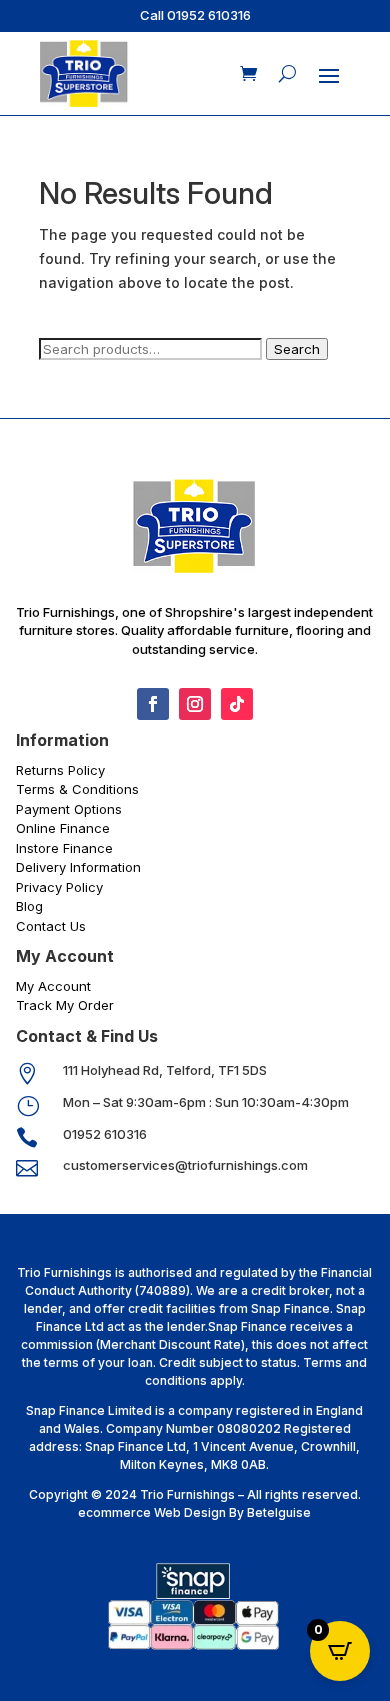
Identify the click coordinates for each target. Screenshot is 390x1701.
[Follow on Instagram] (195, 704)
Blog (29, 906)
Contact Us (51, 926)
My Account (53, 986)
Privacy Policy (59, 887)
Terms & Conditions (77, 789)
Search (297, 349)
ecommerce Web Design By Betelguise (194, 1512)
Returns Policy (60, 770)
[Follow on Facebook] (153, 704)
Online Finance (63, 828)
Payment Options (69, 809)
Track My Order (65, 1005)
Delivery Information (78, 867)
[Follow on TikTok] (237, 704)
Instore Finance (64, 848)
